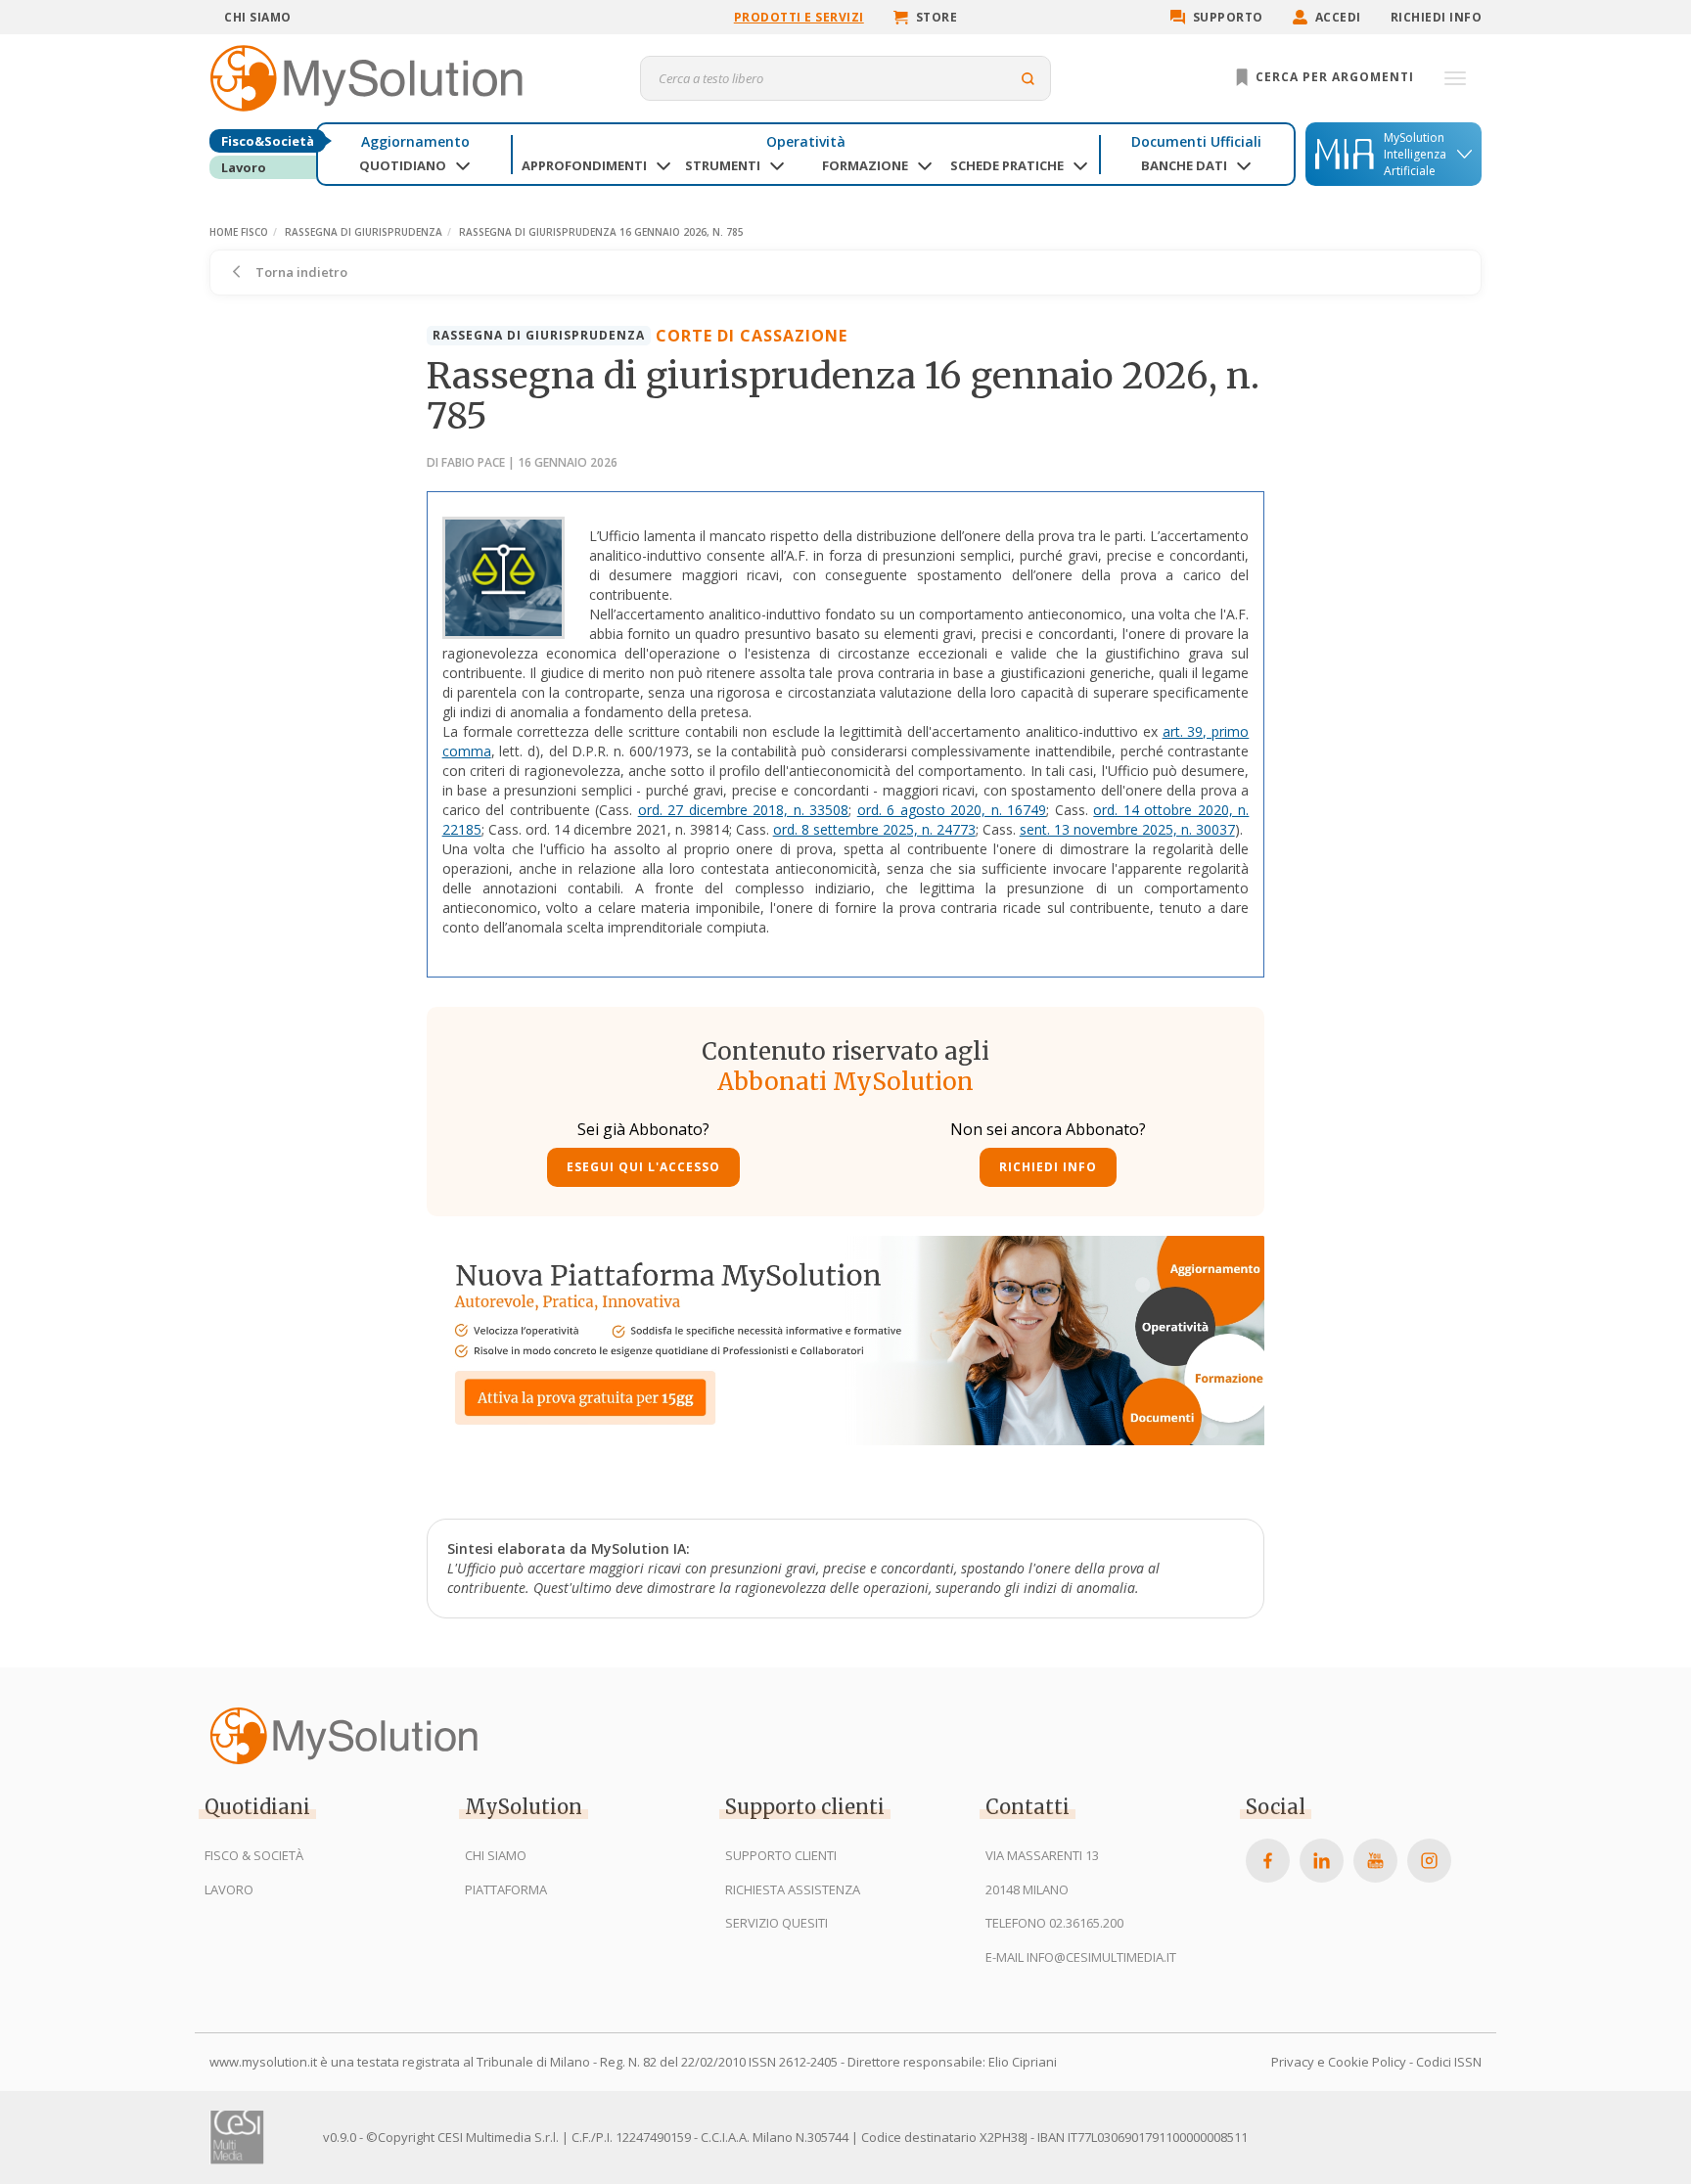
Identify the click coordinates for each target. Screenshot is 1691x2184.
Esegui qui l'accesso (643, 1167)
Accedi (1338, 17)
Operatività (806, 141)
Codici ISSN (1449, 2062)
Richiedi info (1437, 17)
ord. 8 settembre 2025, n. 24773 (874, 829)
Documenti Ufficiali (1196, 141)
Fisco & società (254, 1855)
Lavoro (244, 167)
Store (937, 17)
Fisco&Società (268, 141)
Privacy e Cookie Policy (1339, 2062)
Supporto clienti (781, 1855)
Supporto (1228, 17)
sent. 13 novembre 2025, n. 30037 (1127, 829)
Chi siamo (258, 17)
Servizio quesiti (777, 1923)
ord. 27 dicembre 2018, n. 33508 (744, 810)
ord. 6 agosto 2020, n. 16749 (952, 810)
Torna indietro (300, 272)
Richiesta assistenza (793, 1889)
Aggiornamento (415, 141)
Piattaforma (506, 1889)
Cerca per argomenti (1333, 77)
